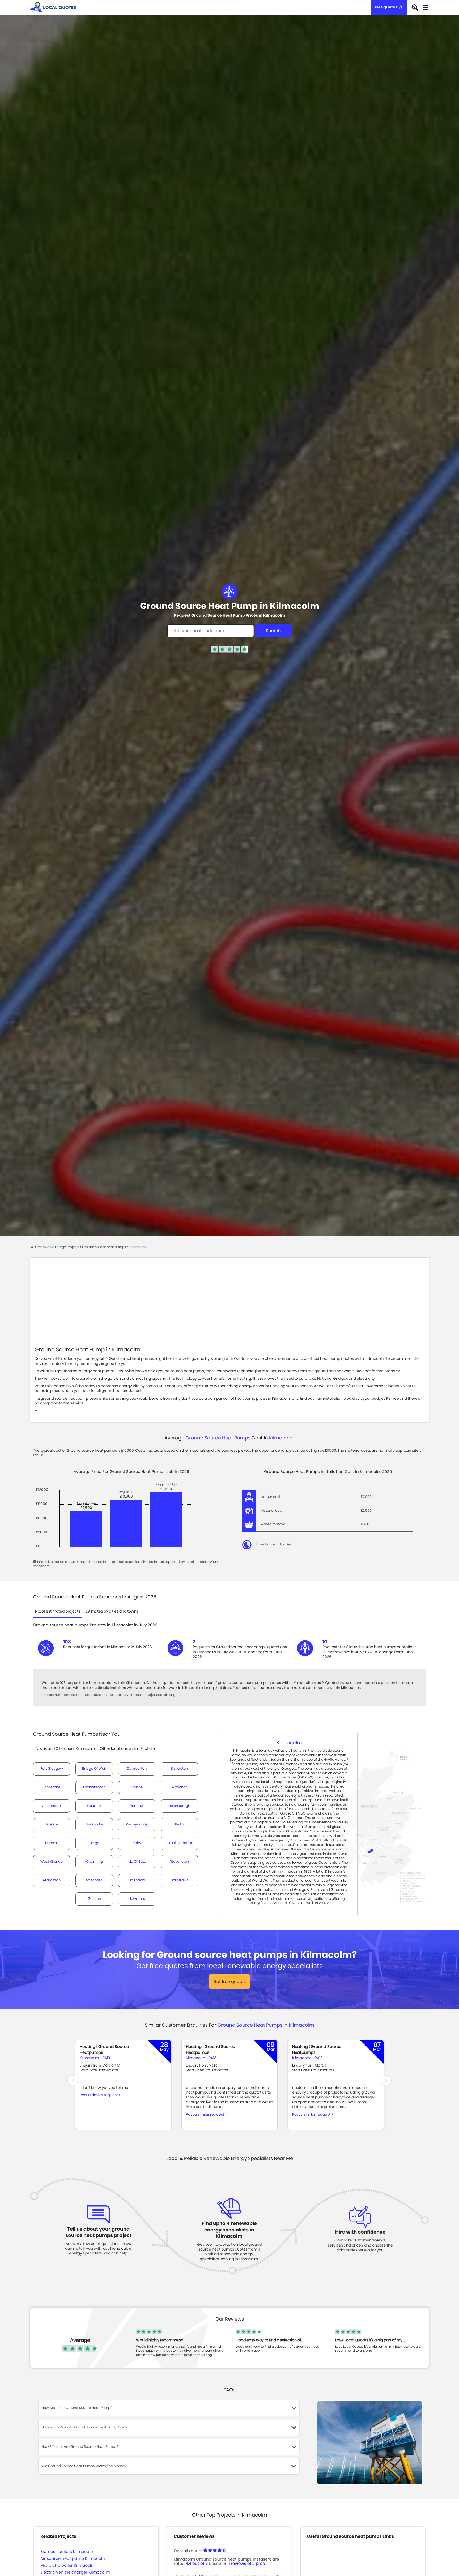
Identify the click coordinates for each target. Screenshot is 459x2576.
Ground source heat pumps (218, 1438)
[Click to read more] (36, 1411)
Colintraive (179, 1880)
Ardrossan (52, 1880)
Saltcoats (94, 1880)
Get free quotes (229, 1982)
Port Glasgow (52, 1769)
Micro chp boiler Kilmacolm (68, 2566)
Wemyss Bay (137, 1825)
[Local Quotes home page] (53, 7)
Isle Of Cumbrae (179, 1843)
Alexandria (52, 1806)
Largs (94, 1843)
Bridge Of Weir (94, 1769)
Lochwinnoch (94, 1787)
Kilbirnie (52, 1825)
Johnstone (52, 1787)
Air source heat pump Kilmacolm (73, 2559)
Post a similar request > (100, 2095)
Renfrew (137, 1806)
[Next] (386, 2081)
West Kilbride (52, 1862)
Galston (94, 1899)
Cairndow (137, 1880)
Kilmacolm (282, 1438)
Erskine (137, 1787)
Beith (179, 1825)
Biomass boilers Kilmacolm (67, 2552)
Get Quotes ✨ (389, 7)
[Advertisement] (229, 1306)
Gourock (94, 1806)
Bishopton (179, 1769)
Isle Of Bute (137, 1862)
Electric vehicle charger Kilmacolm (75, 2572)
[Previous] (73, 2081)
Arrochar (179, 1787)
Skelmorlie (94, 1825)
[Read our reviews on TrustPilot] (230, 652)
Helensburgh (179, 1806)
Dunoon (52, 1843)
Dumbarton (137, 1769)
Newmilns (137, 1899)
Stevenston (179, 1862)
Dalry (137, 1843)
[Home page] (33, 1247)
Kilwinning (94, 1862)
